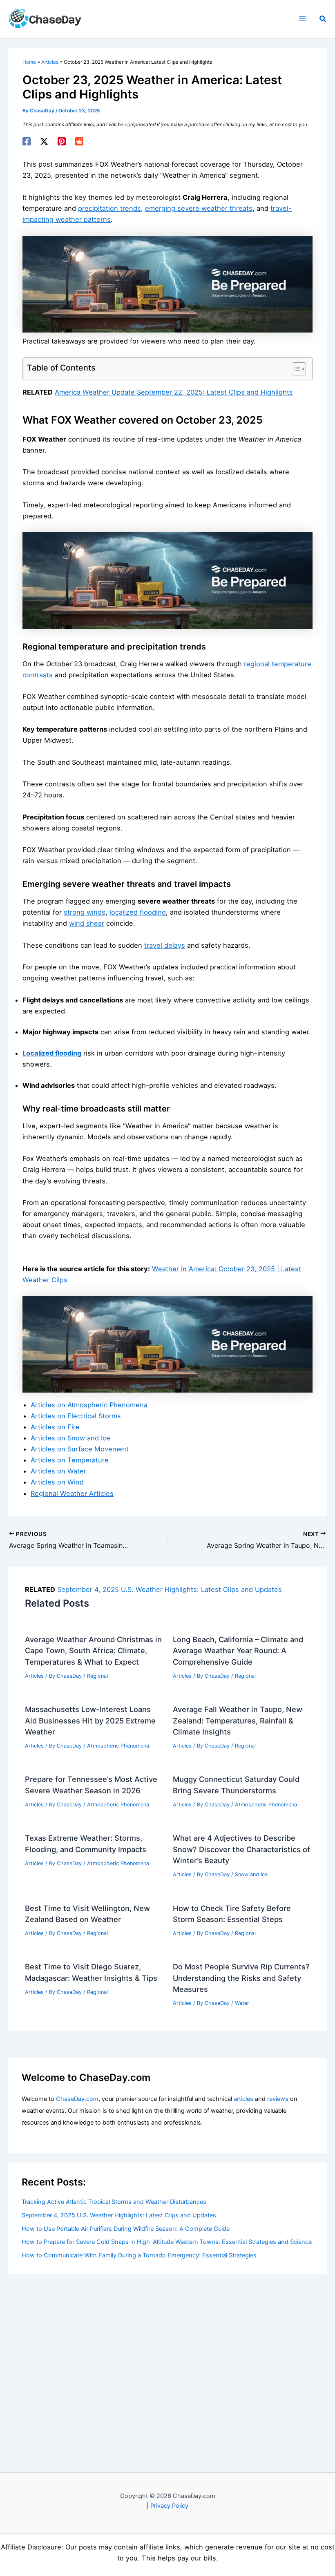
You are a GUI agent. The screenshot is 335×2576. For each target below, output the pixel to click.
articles (243, 2099)
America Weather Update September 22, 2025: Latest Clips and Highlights (174, 392)
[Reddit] (79, 141)
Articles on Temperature (70, 1460)
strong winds (85, 912)
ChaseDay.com (77, 2099)
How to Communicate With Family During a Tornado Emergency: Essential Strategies (139, 2255)
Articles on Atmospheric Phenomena (89, 1405)
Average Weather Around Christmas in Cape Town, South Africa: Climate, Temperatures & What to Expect (93, 1651)
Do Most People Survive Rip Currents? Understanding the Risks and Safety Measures (241, 1978)
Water (242, 2003)
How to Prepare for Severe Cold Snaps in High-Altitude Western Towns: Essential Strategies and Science (167, 2242)
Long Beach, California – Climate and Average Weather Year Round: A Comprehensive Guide (238, 1651)
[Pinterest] (62, 141)
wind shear (87, 923)
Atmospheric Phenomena (118, 1746)
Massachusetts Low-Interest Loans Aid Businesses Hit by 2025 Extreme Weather (90, 1720)
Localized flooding (52, 1053)
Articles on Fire (55, 1427)
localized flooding (138, 912)
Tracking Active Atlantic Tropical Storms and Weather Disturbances (114, 2202)
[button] (323, 19)
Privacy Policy (169, 2506)
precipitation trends (109, 208)
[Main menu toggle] (302, 19)
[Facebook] (27, 141)
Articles (34, 1676)
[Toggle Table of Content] (295, 369)
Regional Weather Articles (72, 1493)
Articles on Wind (57, 1482)
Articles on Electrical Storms (76, 1416)
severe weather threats (215, 208)
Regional (97, 1676)
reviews (278, 2099)
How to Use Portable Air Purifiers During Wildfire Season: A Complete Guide (126, 2229)
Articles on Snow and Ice (70, 1438)
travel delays (165, 945)
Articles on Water (58, 1471)
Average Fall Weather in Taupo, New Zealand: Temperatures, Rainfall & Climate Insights (238, 1720)
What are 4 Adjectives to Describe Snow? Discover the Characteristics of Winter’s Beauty (241, 1849)
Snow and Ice (251, 1874)
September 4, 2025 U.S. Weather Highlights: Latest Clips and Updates (170, 1589)
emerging (161, 208)
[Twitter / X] (44, 141)
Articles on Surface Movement (80, 1449)
